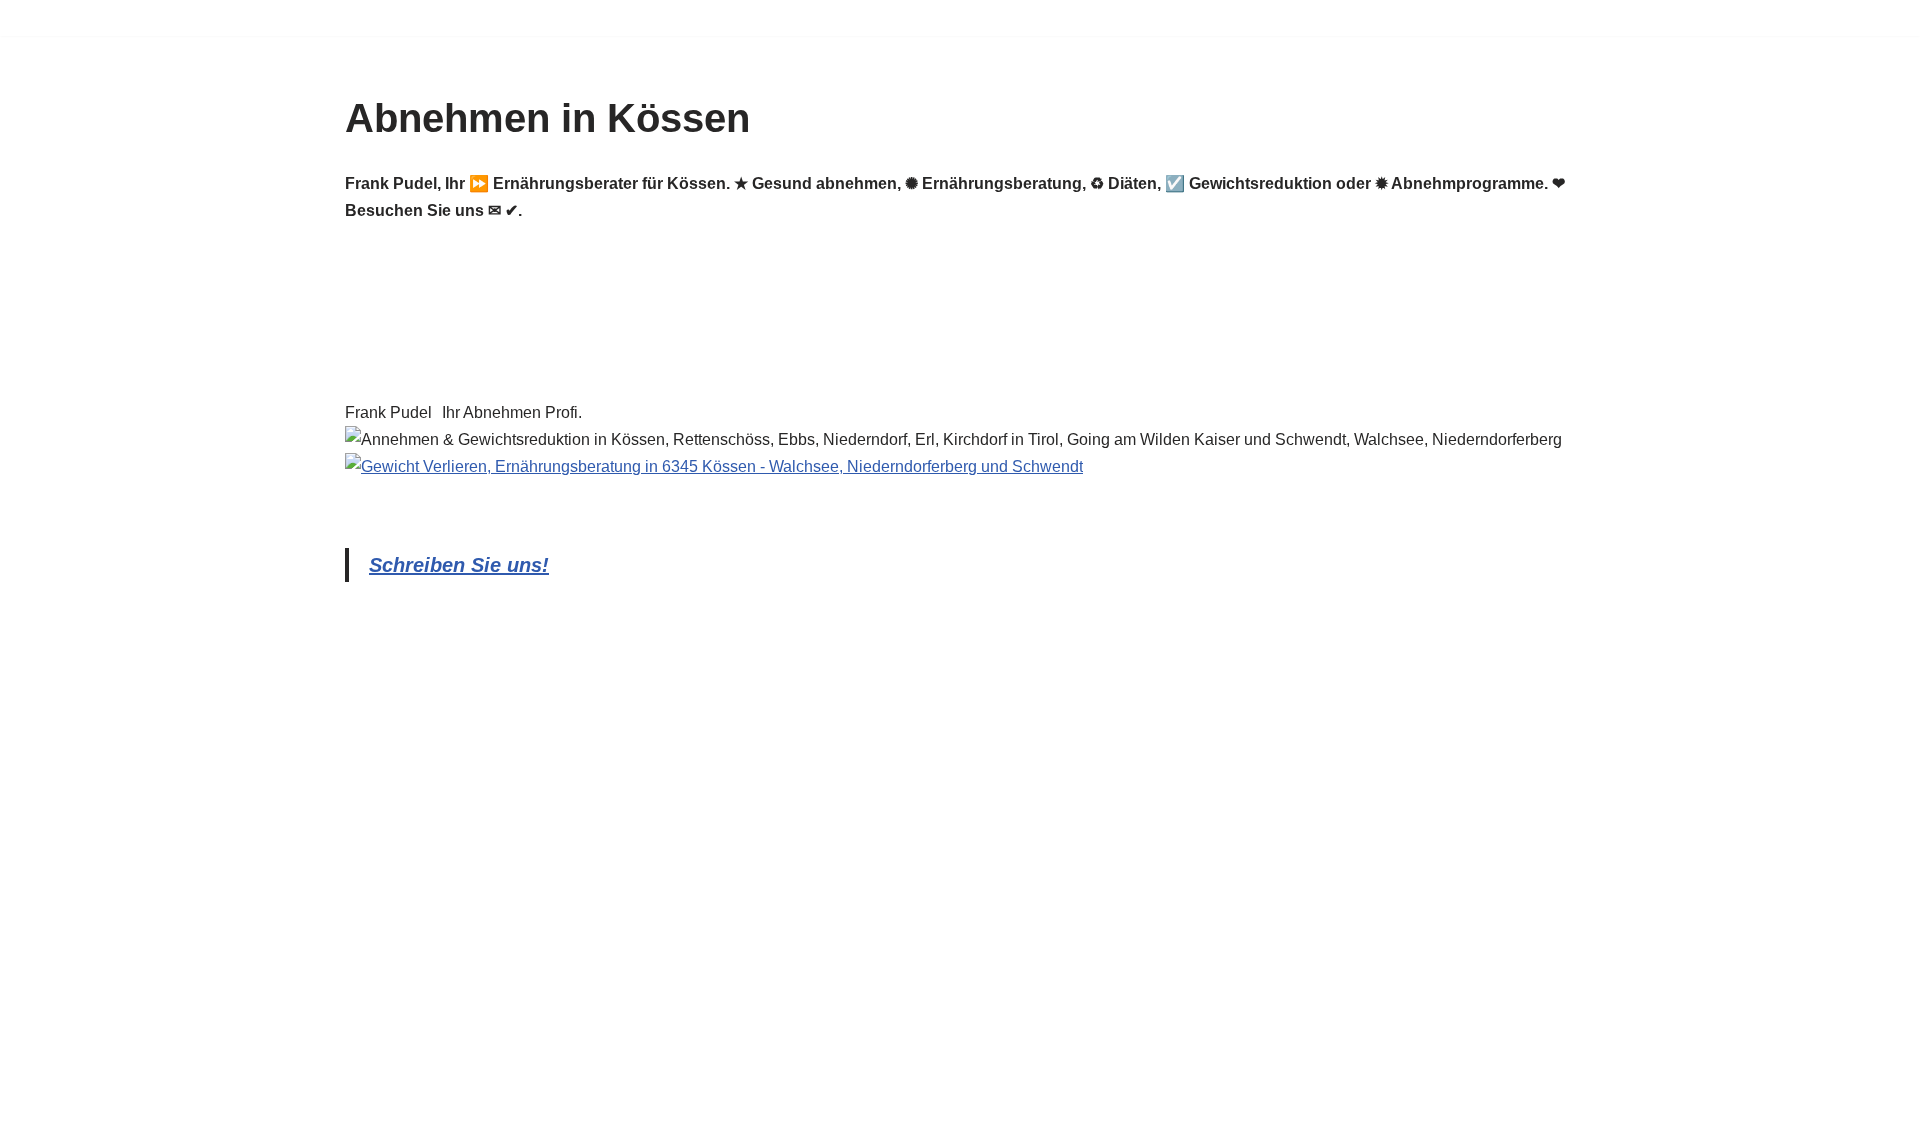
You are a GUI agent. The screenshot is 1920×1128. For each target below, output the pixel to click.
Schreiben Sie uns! (459, 565)
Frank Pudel (388, 412)
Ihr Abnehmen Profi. (512, 412)
